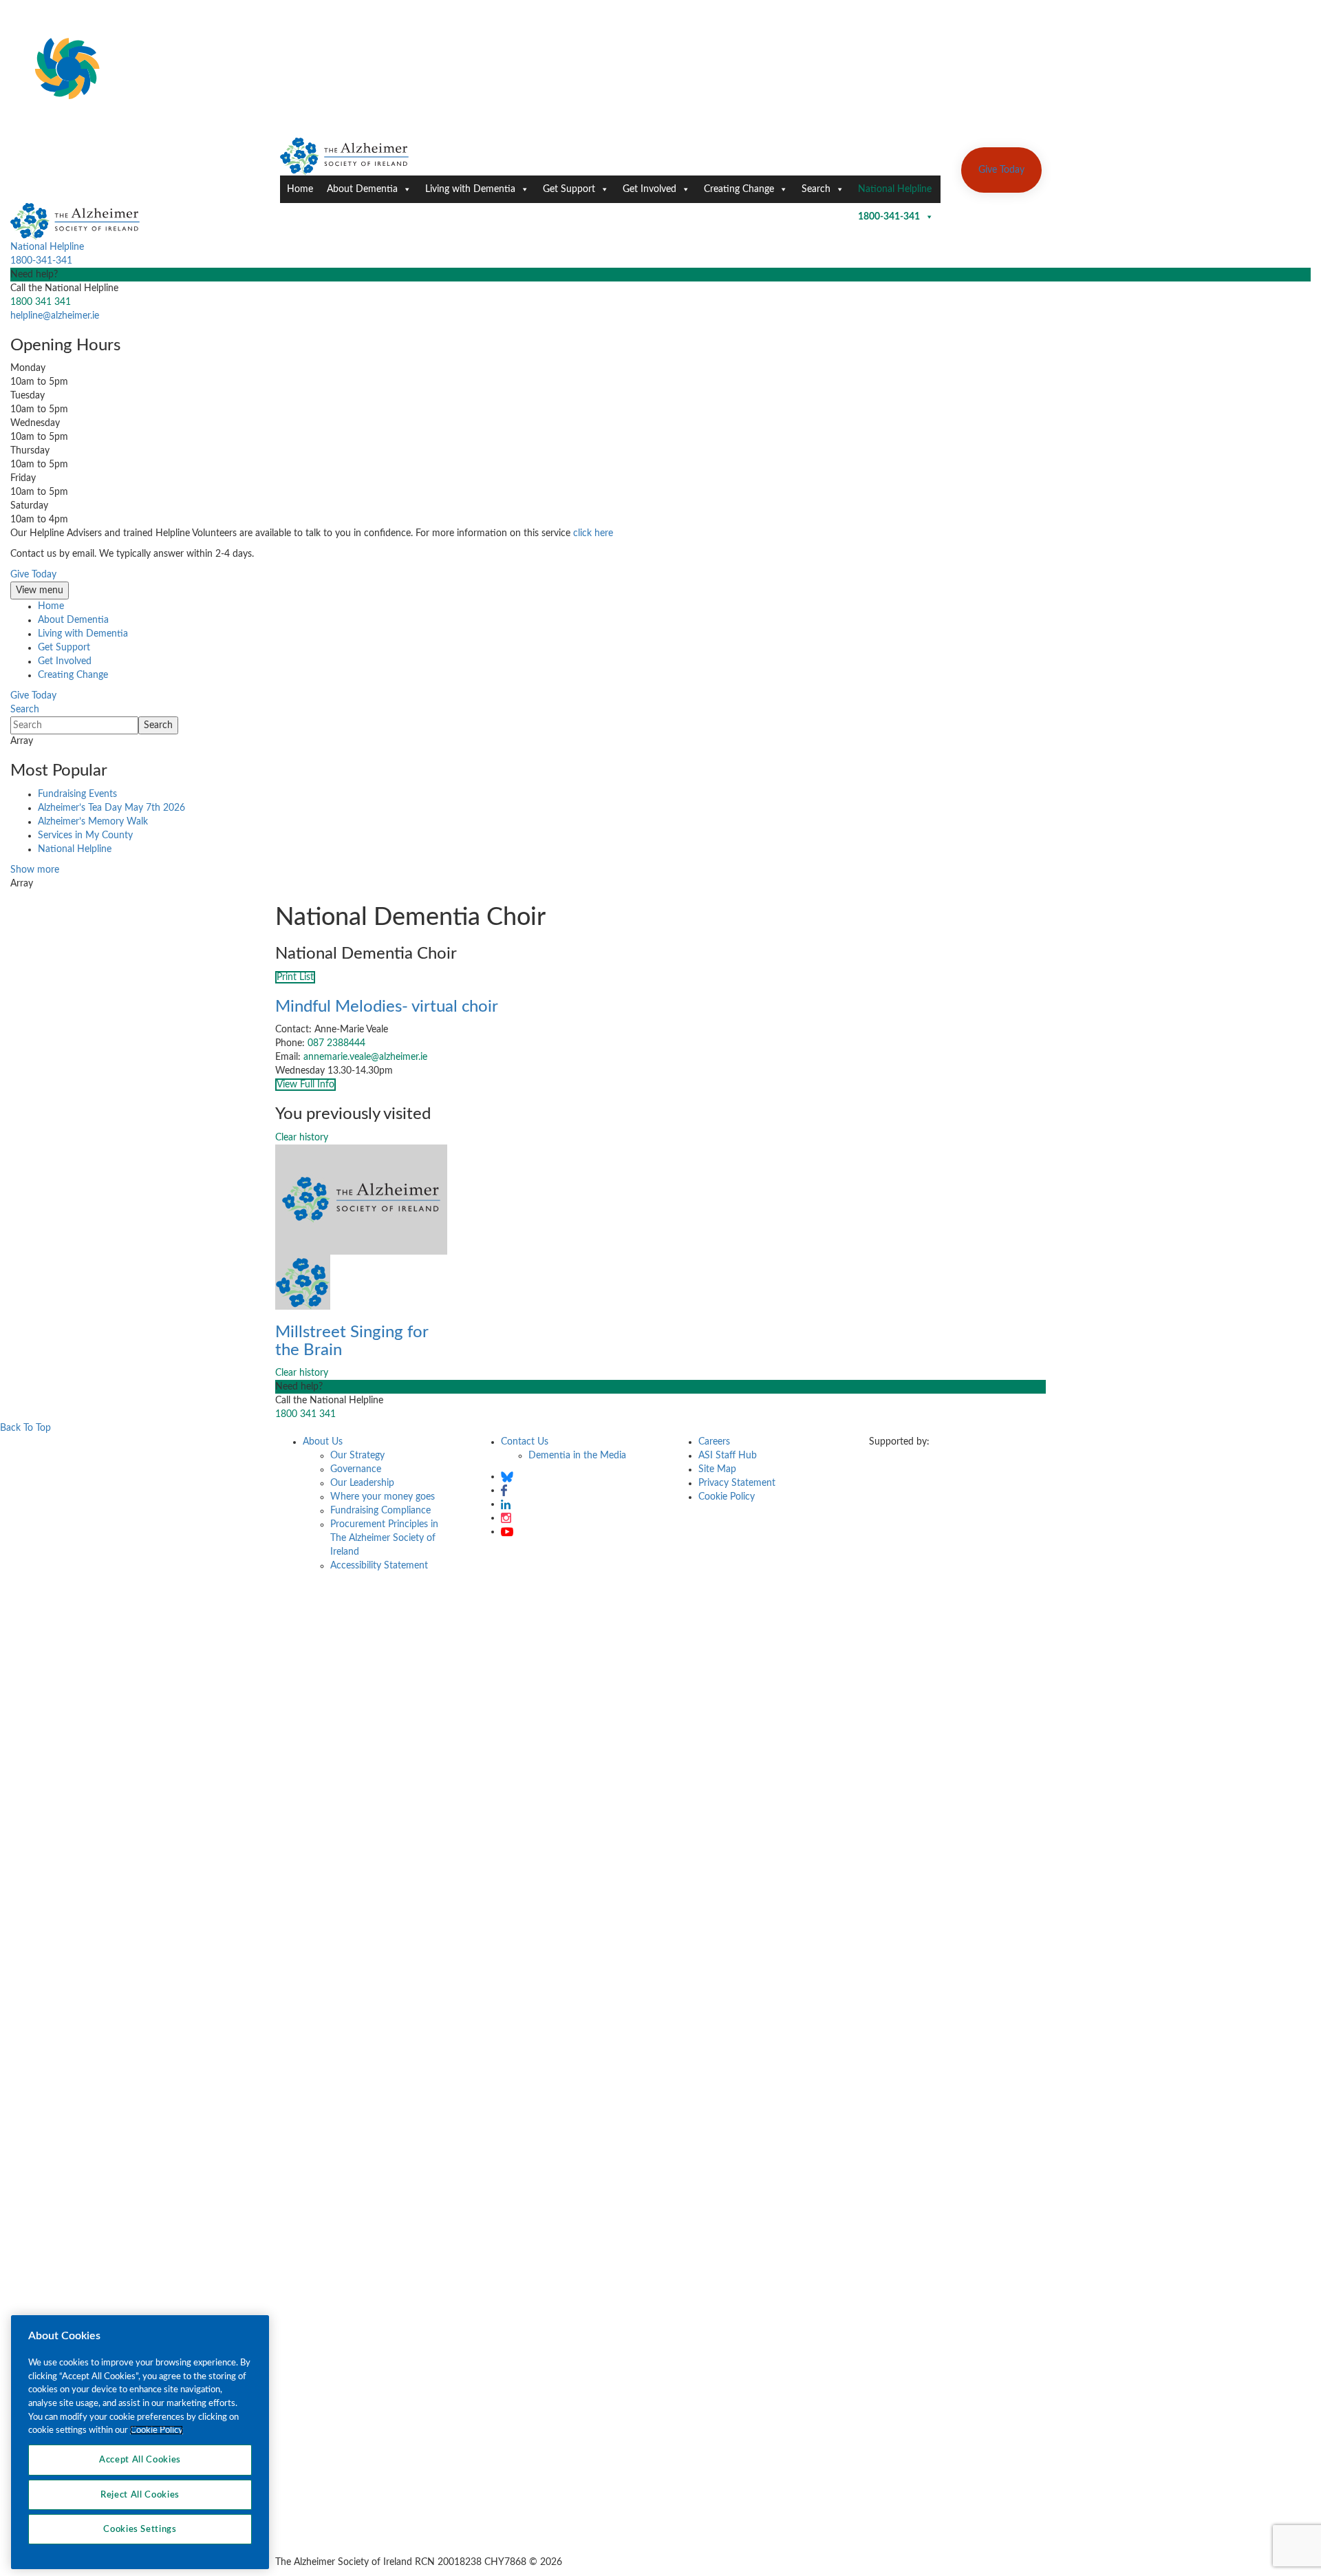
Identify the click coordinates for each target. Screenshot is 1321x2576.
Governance (356, 1469)
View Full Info (305, 1085)
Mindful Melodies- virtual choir (387, 1007)
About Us (323, 1442)
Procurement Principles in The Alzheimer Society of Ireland (384, 1538)
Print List (295, 977)
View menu (40, 590)
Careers (714, 1442)
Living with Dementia (470, 189)
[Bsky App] (507, 1476)
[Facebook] (504, 1490)
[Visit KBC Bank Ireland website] (905, 1476)
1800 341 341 (41, 302)
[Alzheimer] (345, 156)
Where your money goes (383, 1497)
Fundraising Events (77, 794)
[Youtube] (507, 1531)
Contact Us (525, 1442)
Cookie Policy (727, 1497)
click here (593, 533)
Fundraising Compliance (380, 1511)
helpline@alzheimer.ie (55, 316)
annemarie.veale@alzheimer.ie (365, 1057)
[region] (140, 2442)
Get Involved (649, 189)
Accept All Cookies (140, 2460)
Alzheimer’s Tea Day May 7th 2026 (111, 808)
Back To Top (25, 1428)
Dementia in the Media (577, 1456)
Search (816, 189)
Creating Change (739, 189)
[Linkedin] (506, 1504)
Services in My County (85, 835)
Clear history (302, 1138)
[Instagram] (506, 1518)
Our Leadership (362, 1483)
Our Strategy (357, 1456)
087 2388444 (336, 1043)
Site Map (717, 1469)
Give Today (1001, 170)
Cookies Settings (140, 2529)
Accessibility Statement (379, 1566)
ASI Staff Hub (728, 1456)
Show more (35, 870)
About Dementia (362, 189)
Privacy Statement (737, 1483)
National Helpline (895, 194)
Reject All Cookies (140, 2494)
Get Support (569, 189)
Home (300, 189)
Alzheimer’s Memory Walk (93, 822)
